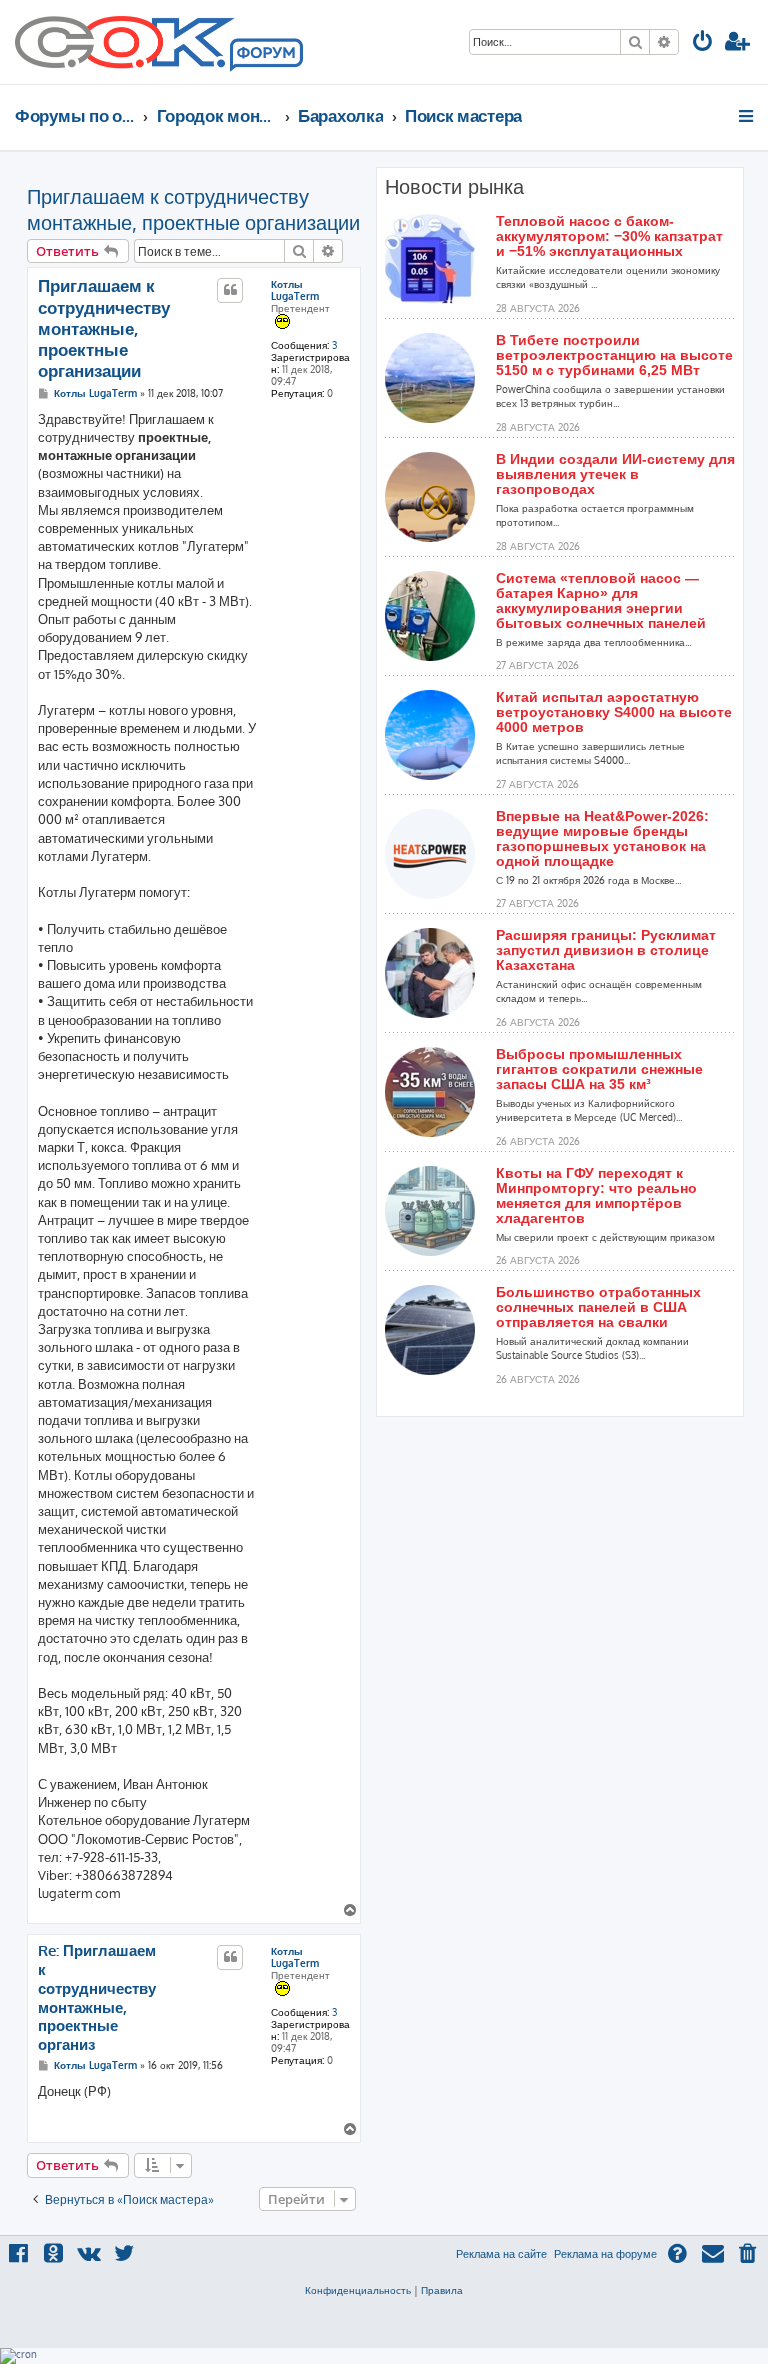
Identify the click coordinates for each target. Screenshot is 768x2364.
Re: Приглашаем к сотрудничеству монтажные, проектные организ (97, 1998)
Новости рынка (454, 187)
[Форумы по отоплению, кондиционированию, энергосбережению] (265, 56)
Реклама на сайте (501, 2254)
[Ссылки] (747, 116)
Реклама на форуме (605, 2254)
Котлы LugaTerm (295, 290)
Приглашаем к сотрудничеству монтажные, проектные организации (193, 209)
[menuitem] (703, 43)
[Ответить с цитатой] (230, 290)
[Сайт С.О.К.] (159, 42)
